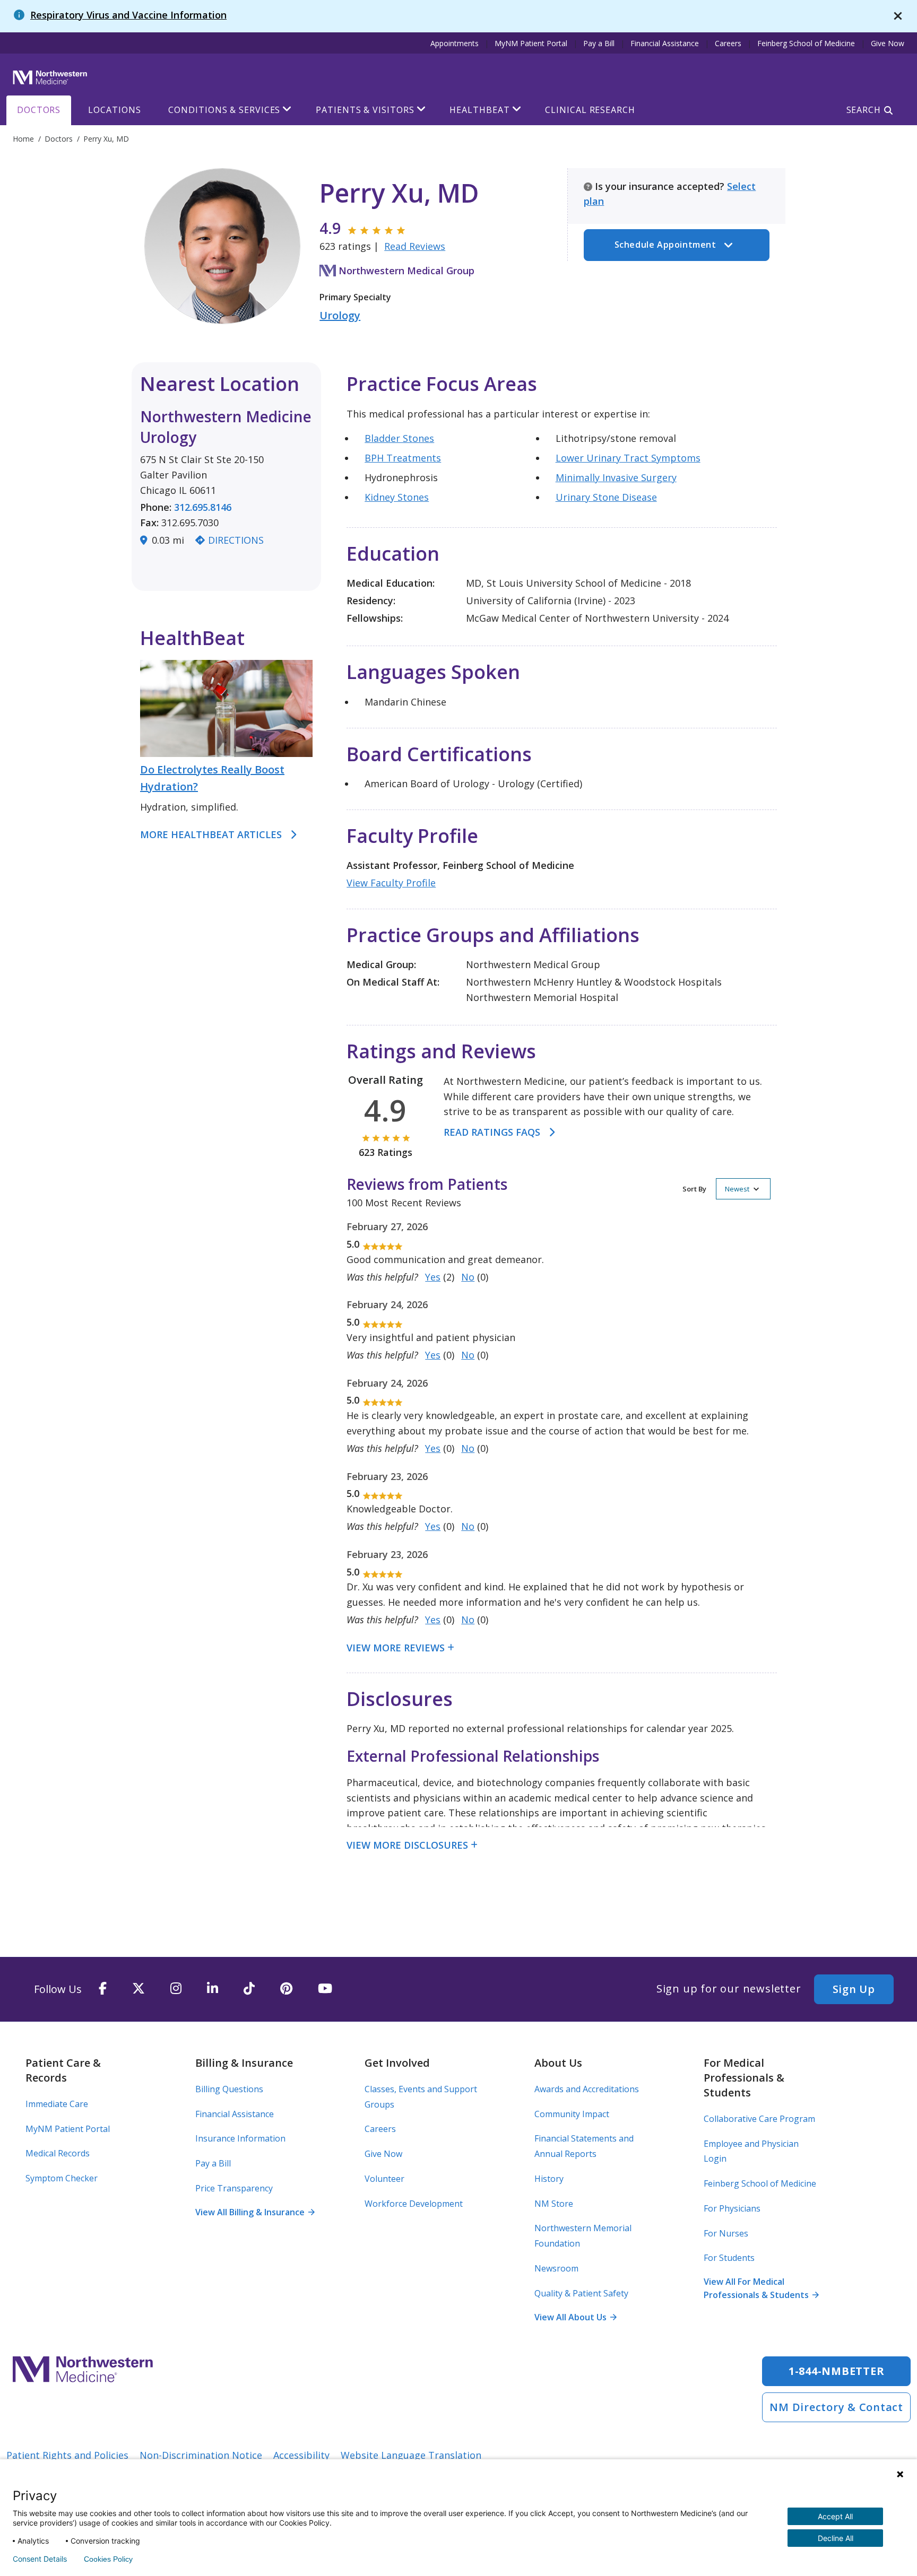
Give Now (888, 43)
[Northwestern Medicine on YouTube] (325, 1989)
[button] (726, 1189)
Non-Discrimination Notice (201, 2455)
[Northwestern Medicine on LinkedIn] (213, 1989)
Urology (340, 315)
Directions (236, 540)
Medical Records (58, 2153)
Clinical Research (590, 110)
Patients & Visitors (365, 110)
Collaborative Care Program (759, 2119)
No (468, 1277)
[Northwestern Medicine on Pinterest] (286, 1989)
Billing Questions (229, 2089)
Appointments (455, 43)
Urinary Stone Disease (606, 497)
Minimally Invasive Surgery (616, 477)
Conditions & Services (224, 110)
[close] (898, 16)
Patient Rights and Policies (67, 2455)
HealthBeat (479, 110)
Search (864, 110)
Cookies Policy (108, 2559)
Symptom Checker (62, 2178)
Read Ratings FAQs (492, 1132)
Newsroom (556, 2268)
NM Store (554, 2204)
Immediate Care (57, 2104)
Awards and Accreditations (587, 2089)
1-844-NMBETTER (837, 2371)
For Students (729, 2258)
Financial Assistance (665, 43)
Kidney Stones (397, 497)
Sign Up (854, 1989)
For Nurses (726, 2233)
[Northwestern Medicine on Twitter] (139, 1989)
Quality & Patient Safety (581, 2293)
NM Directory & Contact (836, 2407)
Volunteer (384, 2179)
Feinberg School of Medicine (806, 43)
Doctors (39, 110)
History (549, 2179)
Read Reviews (415, 246)
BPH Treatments (403, 458)
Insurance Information (240, 2138)
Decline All (836, 2538)
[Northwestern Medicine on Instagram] (176, 1989)
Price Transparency (234, 2188)
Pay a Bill (599, 43)
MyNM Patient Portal (531, 43)
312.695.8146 (203, 507)
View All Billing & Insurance (255, 2212)
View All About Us (575, 2317)
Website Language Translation (411, 2455)
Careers (728, 43)
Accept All (835, 2516)
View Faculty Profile (391, 883)
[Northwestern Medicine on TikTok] (249, 1989)
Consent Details (40, 2559)
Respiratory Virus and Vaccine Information (128, 15)
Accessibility (301, 2455)
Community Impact (572, 2114)
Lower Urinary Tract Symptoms (628, 458)
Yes (433, 1277)
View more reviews (396, 1648)
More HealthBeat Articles (211, 834)
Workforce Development (414, 2204)
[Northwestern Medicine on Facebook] (103, 1989)
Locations (114, 110)
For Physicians (732, 2208)
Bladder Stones (399, 438)
